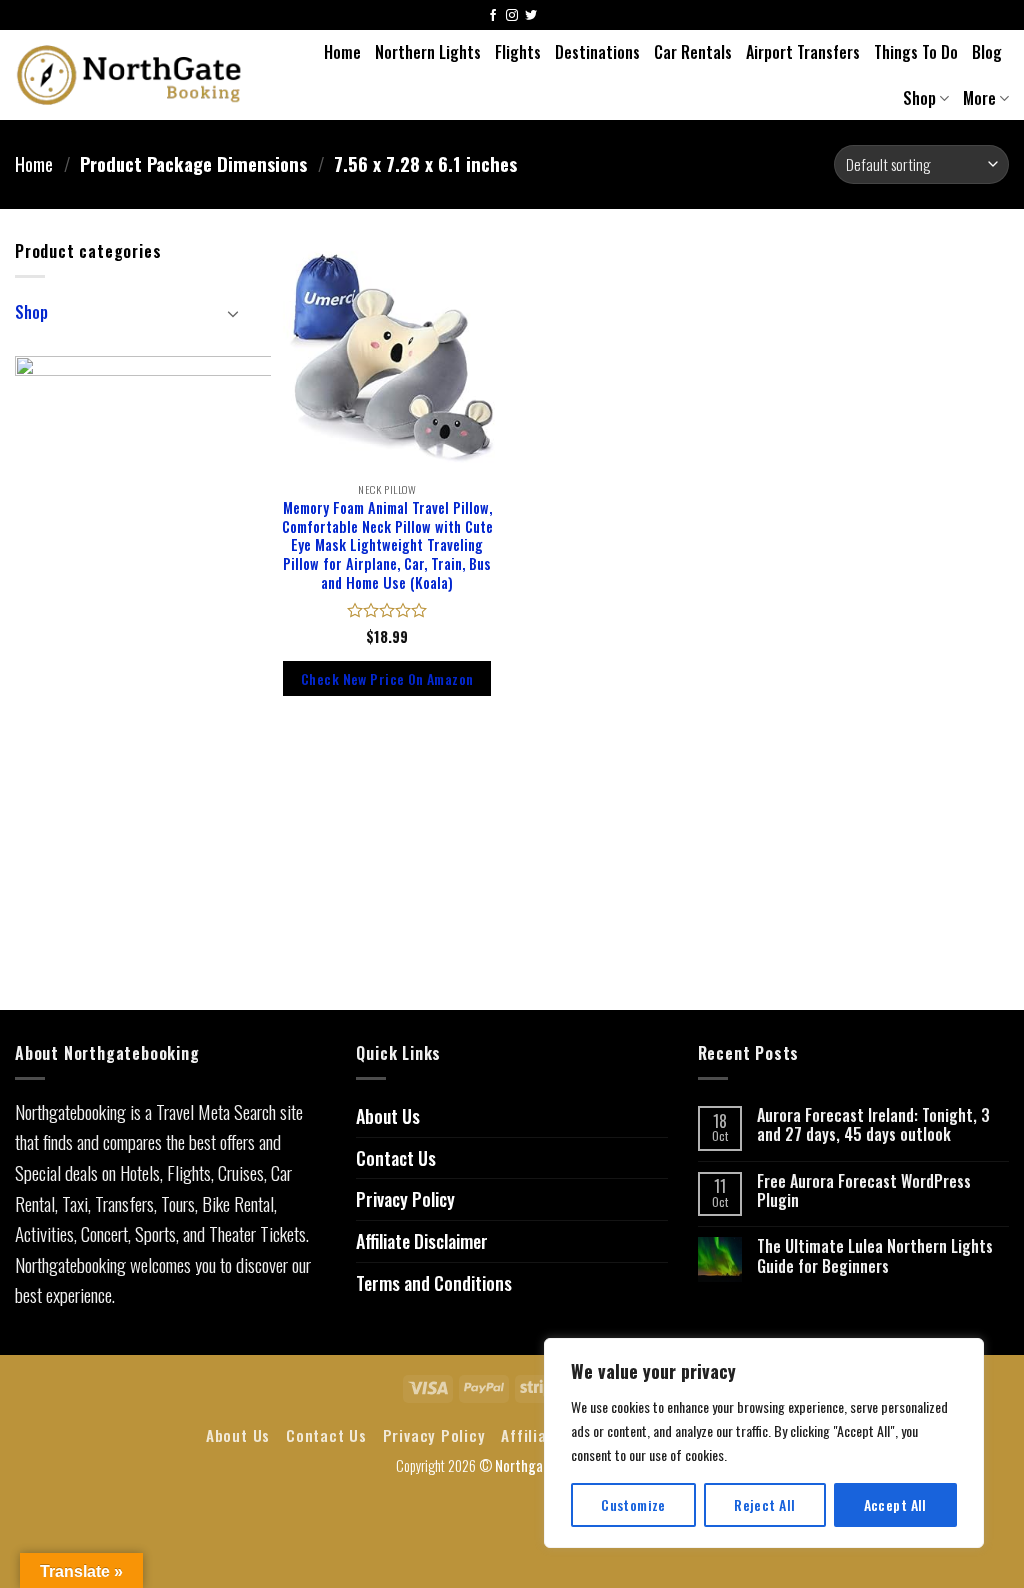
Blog (987, 52)
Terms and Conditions (434, 1283)
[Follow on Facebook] (493, 16)
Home (342, 52)
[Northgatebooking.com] (129, 75)
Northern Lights (428, 52)
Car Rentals (693, 52)
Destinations (597, 52)
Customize (633, 1504)
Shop (919, 98)
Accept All (895, 1504)
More (979, 98)
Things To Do (916, 52)
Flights (518, 52)
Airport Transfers (803, 52)
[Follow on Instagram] (512, 16)
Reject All (764, 1504)
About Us (388, 1116)
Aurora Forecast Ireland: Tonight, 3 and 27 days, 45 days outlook (873, 1125)
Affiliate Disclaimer (422, 1241)
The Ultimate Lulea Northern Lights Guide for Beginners (875, 1256)
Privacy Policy (405, 1199)
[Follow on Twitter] (531, 16)
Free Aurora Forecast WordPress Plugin (864, 1191)
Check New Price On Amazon (387, 678)
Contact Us (396, 1158)
